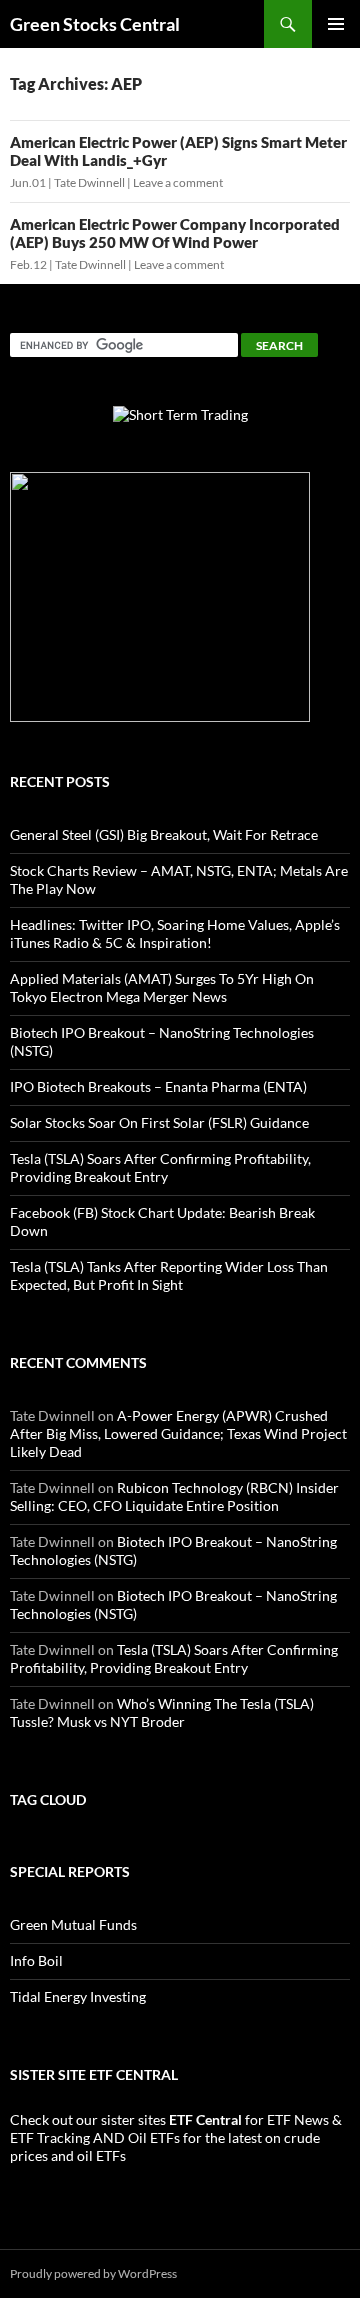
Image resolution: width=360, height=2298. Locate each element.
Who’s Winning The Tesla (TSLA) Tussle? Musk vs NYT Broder (162, 1712)
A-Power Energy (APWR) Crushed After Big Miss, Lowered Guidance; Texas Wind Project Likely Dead (178, 1433)
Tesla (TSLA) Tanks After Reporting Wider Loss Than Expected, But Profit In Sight (169, 1275)
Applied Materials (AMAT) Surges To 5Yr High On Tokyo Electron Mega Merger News (162, 987)
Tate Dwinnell (89, 182)
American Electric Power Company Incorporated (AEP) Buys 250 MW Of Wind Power (175, 233)
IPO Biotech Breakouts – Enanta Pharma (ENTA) (158, 1086)
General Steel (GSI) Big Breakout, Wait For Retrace (164, 834)
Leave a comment (178, 182)
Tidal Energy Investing (78, 1996)
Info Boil (36, 1960)
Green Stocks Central (95, 24)
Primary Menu (336, 24)
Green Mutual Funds (73, 1924)
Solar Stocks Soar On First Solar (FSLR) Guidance (159, 1122)
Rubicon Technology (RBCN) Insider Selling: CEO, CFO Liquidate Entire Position (174, 1496)
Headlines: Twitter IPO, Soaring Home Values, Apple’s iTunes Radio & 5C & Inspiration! (175, 933)
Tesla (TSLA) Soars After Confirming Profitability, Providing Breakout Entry (160, 1167)
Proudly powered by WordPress (93, 2273)
